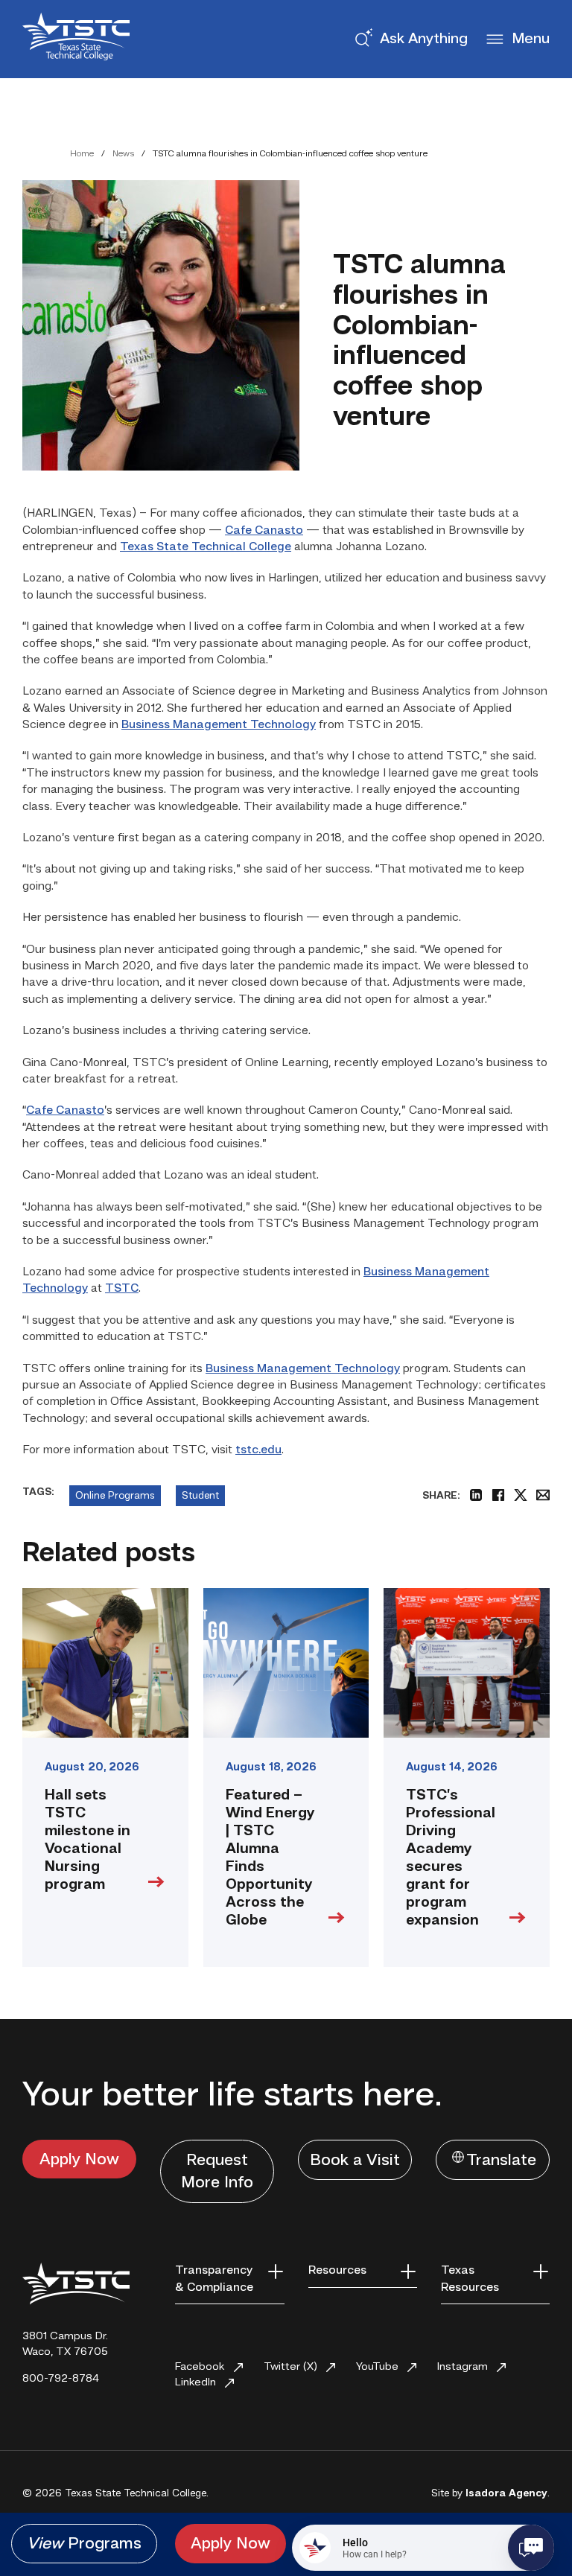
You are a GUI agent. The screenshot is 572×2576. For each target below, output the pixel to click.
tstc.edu (258, 1450)
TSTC (122, 1289)
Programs (84, 2544)
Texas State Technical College (206, 547)
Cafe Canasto (264, 531)
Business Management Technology (219, 725)
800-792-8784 (61, 2379)
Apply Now (79, 2160)
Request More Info (217, 2172)
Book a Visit (355, 2161)
